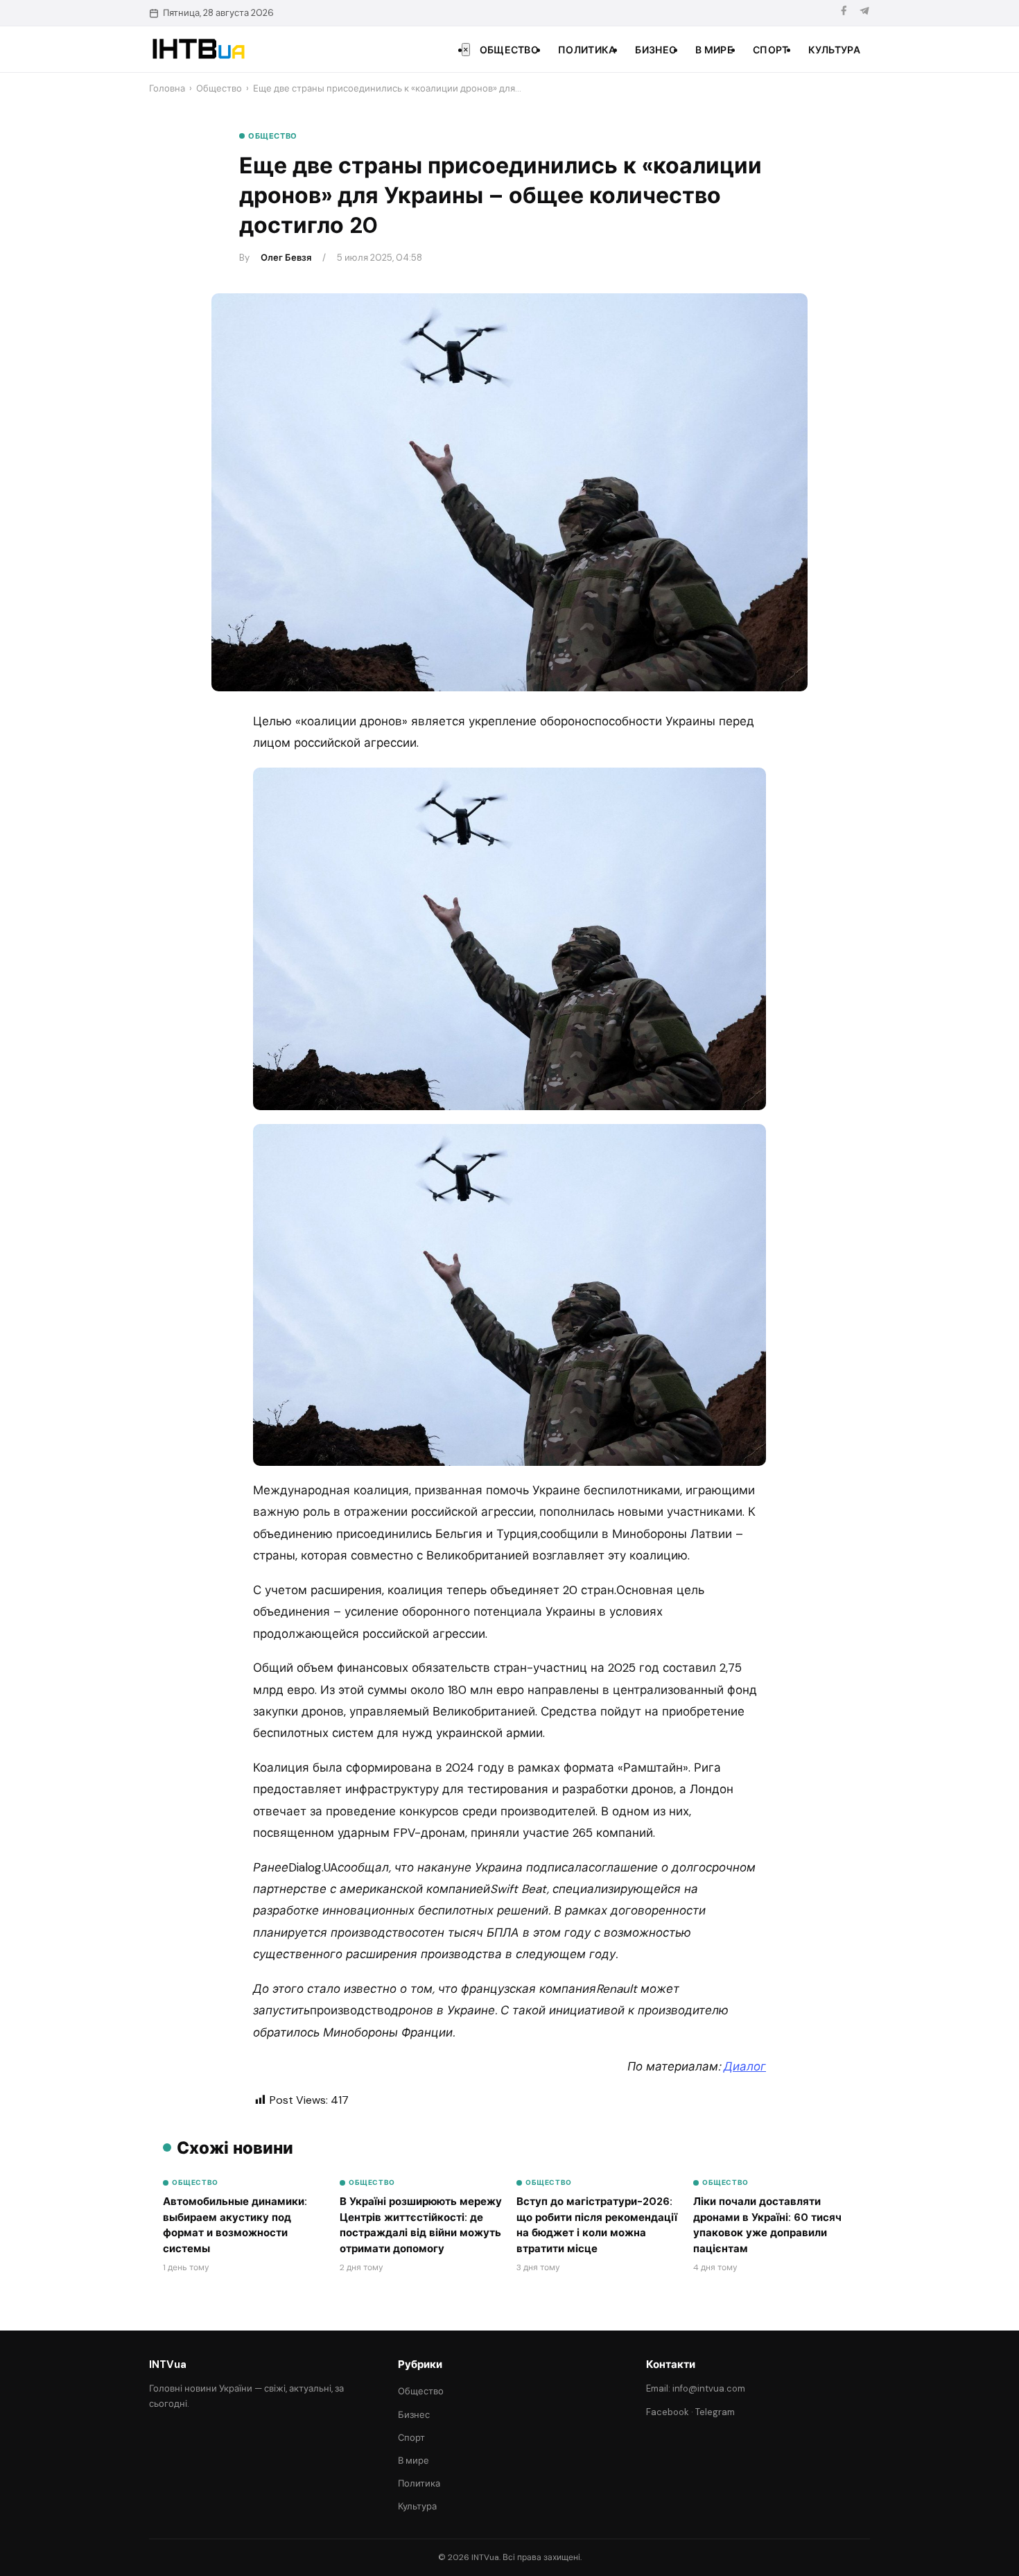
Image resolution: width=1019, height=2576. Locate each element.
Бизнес (655, 50)
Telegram (715, 2412)
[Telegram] (864, 13)
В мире (714, 50)
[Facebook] (844, 13)
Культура (834, 50)
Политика (587, 50)
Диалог (745, 2066)
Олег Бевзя (286, 258)
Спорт (771, 50)
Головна (167, 88)
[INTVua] (198, 49)
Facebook (668, 2412)
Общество (509, 50)
